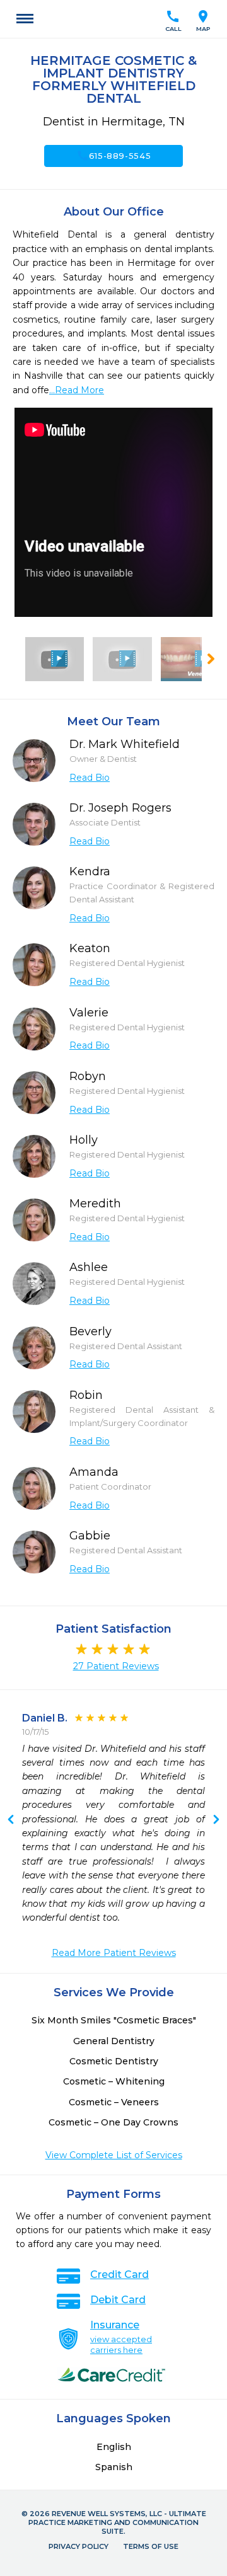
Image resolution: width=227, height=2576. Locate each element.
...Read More (77, 390)
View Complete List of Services (114, 2155)
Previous (216, 1820)
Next (11, 1820)
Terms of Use (151, 2546)
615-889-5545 (114, 156)
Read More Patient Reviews (114, 1953)
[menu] (25, 19)
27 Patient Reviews (116, 1666)
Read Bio (90, 778)
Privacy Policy (79, 2546)
